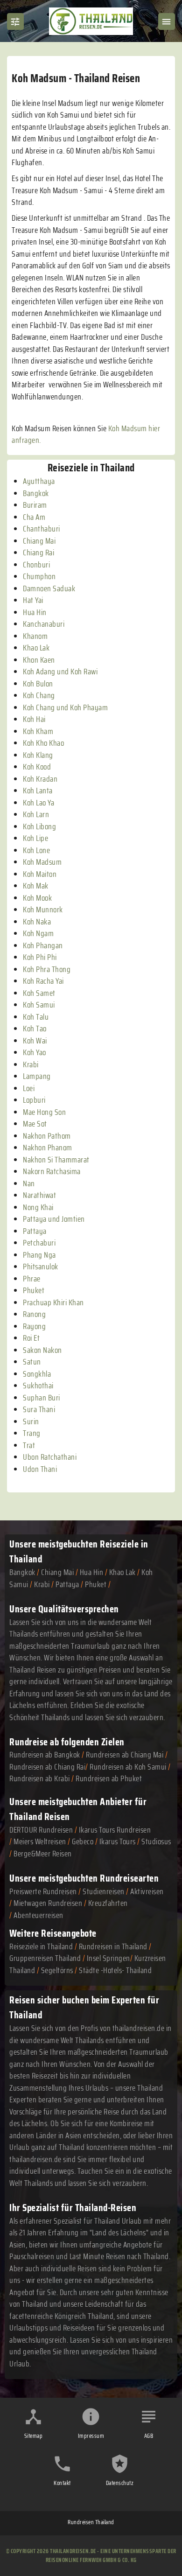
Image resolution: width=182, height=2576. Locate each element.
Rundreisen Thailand (91, 2522)
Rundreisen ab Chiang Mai (126, 1755)
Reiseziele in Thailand (41, 1946)
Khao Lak (122, 1572)
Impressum (91, 2436)
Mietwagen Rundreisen (49, 1903)
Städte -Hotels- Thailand (115, 1970)
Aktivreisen (147, 1891)
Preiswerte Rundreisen (43, 1891)
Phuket (96, 1584)
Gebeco (83, 1841)
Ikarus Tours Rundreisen (115, 1830)
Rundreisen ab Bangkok (45, 1755)
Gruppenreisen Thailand (45, 1958)
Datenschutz (120, 2483)
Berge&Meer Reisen (43, 1854)
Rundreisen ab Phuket (109, 1778)
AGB (149, 2436)
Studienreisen (104, 1891)
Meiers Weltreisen (40, 1841)
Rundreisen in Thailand (113, 1946)
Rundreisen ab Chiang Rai (47, 1767)
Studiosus (156, 1841)
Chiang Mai (57, 1572)
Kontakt (62, 2483)
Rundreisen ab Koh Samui (128, 1767)
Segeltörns (57, 1970)
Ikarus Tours (118, 1841)
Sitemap (34, 2436)
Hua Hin (92, 1572)
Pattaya (67, 1584)
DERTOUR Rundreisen (41, 1830)
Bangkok (22, 1572)
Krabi (42, 1584)
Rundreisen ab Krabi (40, 1778)
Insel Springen (108, 1958)
